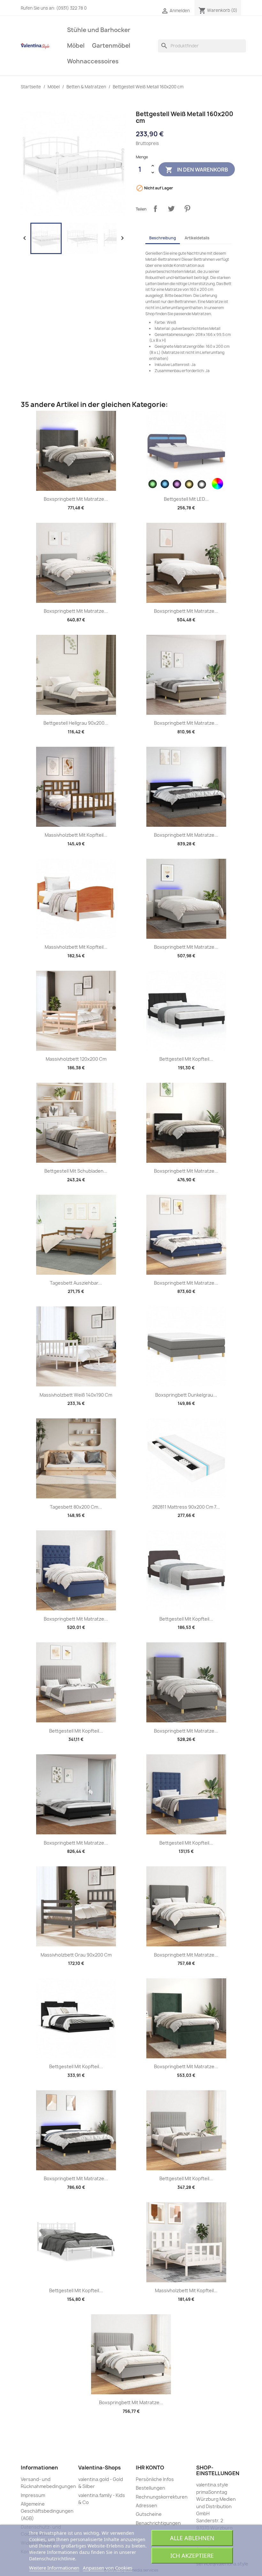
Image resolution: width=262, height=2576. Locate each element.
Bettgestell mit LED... (186, 499)
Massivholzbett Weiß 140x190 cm (76, 1395)
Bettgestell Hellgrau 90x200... (76, 723)
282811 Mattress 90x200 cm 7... (186, 1507)
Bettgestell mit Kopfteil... (186, 1059)
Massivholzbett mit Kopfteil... (76, 835)
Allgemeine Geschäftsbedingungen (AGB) (47, 2511)
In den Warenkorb (197, 170)
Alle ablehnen (192, 2538)
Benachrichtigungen (158, 2523)
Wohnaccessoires (93, 61)
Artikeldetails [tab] (197, 238)
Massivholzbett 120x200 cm (76, 1059)
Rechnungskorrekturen (162, 2497)
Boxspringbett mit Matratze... (76, 499)
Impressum (33, 2495)
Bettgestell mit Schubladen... (76, 1171)
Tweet (171, 209)
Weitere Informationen (54, 2568)
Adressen (146, 2505)
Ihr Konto (150, 2468)
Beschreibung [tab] (163, 238)
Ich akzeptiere (192, 2556)
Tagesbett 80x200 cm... (76, 1507)
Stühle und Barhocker (99, 30)
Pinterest (187, 209)
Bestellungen (150, 2488)
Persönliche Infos (155, 2479)
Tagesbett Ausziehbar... (76, 1283)
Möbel (76, 46)
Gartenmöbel (111, 46)
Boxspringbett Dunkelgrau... (186, 1395)
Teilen (155, 209)
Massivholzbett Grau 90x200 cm (76, 1955)
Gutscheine (149, 2514)
